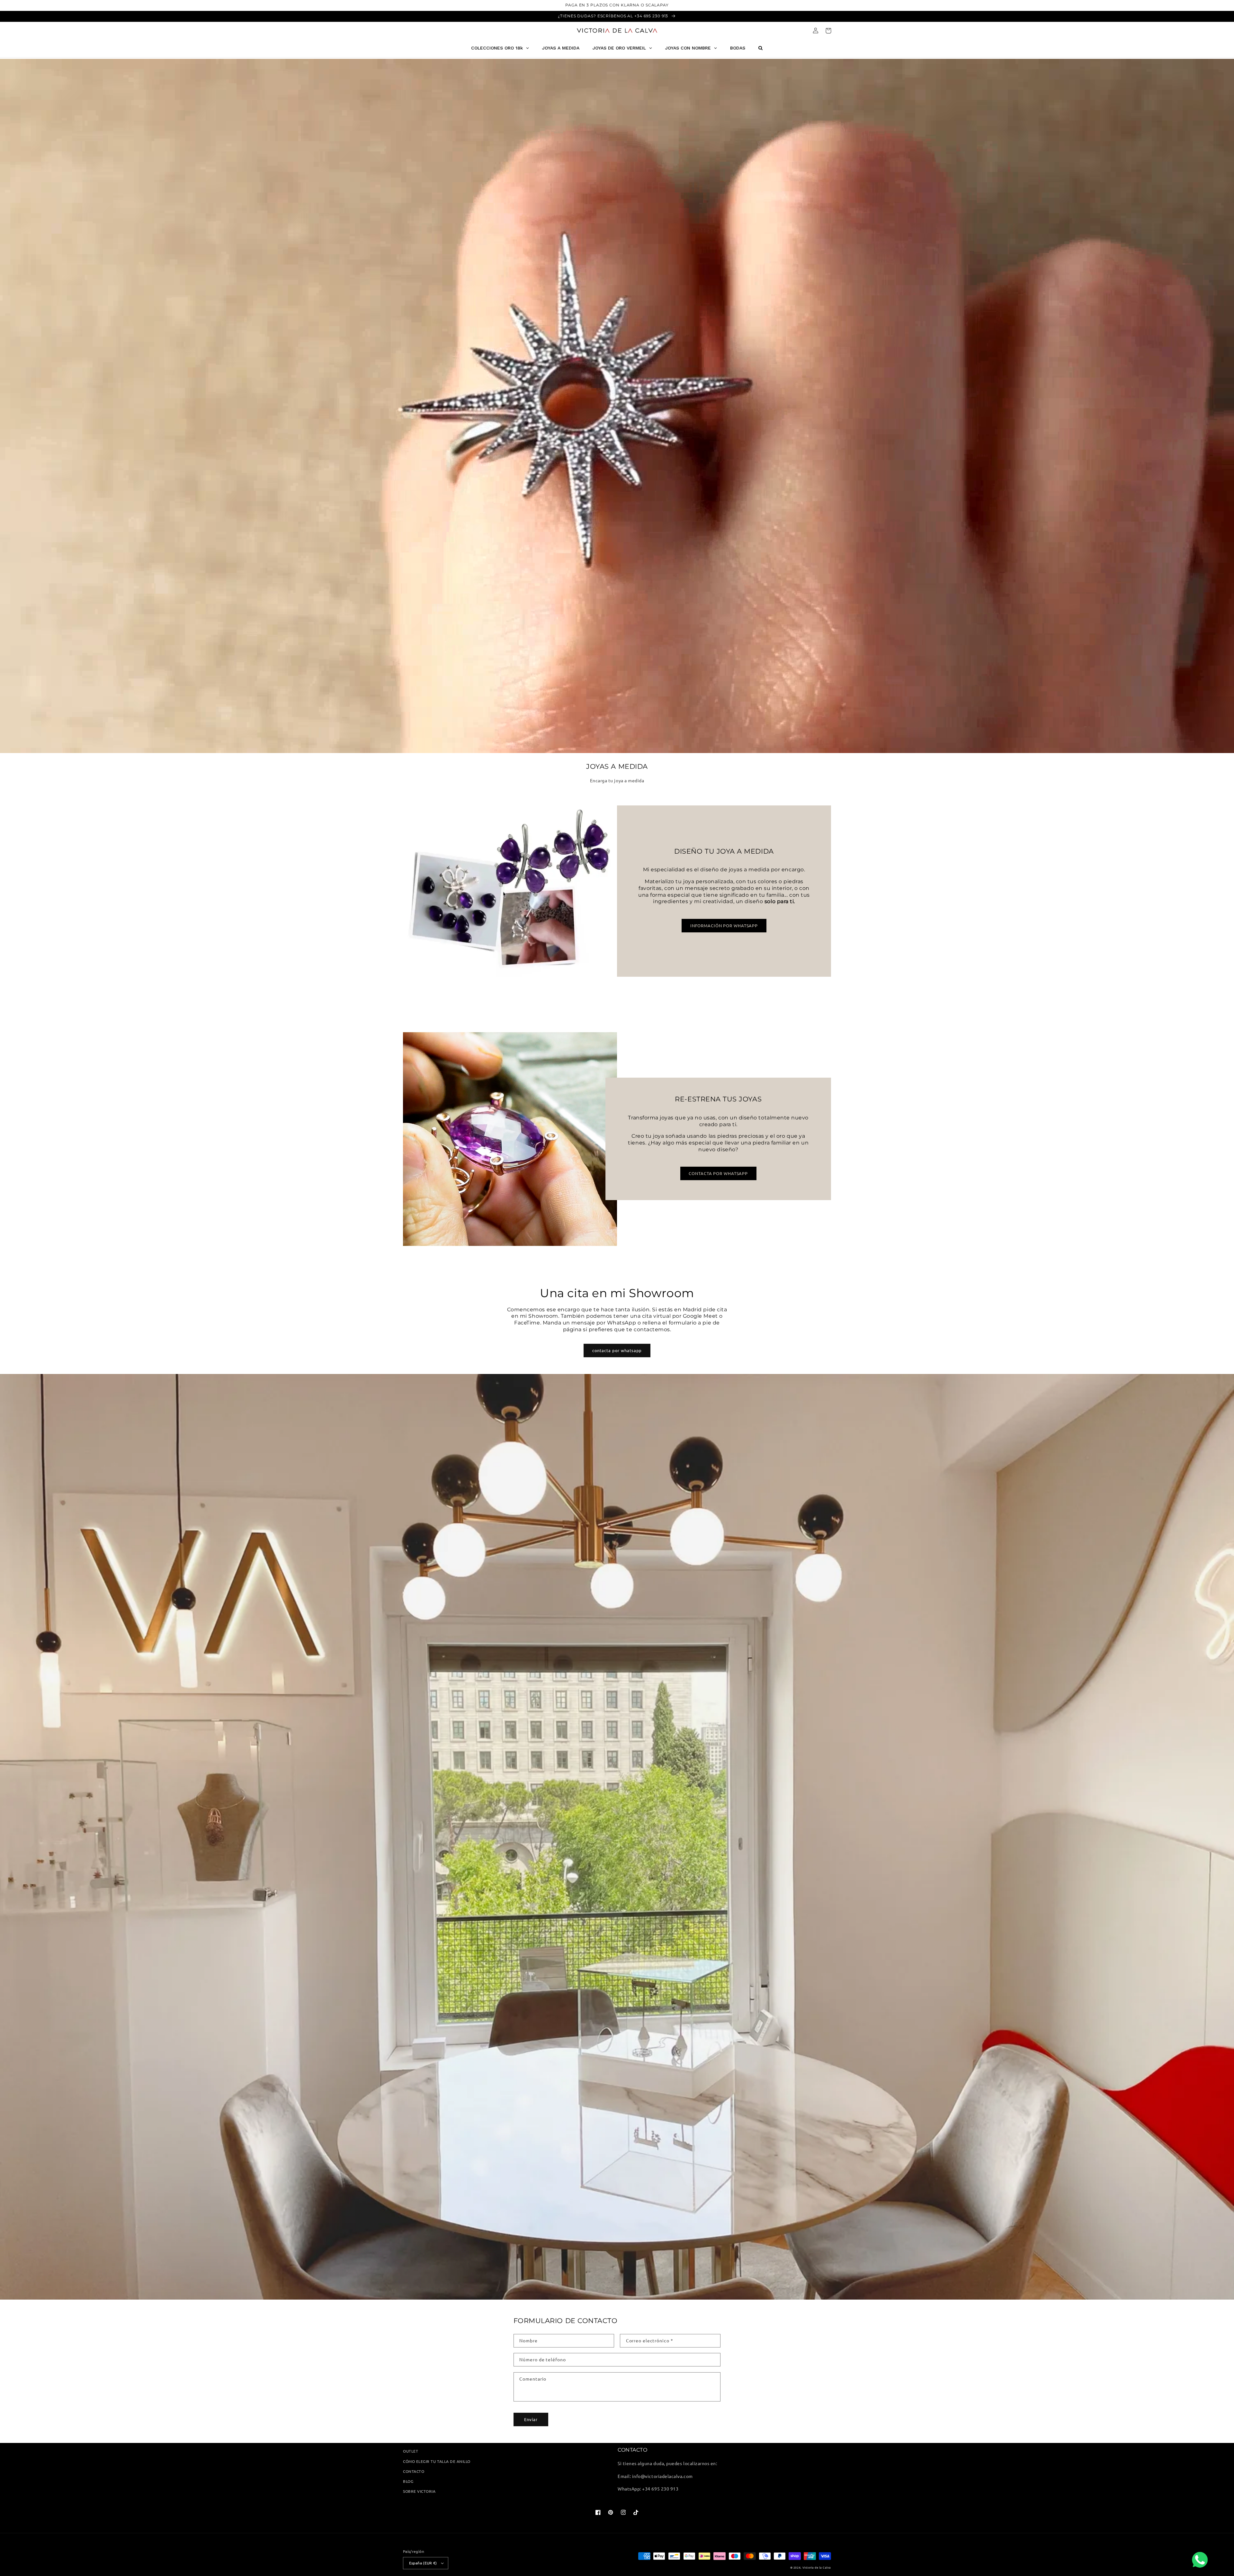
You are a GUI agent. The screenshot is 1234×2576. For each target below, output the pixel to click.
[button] (828, 31)
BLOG (408, 2481)
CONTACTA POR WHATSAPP (718, 1173)
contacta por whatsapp (617, 1350)
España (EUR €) (423, 2563)
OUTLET (411, 2451)
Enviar (531, 2419)
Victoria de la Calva (817, 2567)
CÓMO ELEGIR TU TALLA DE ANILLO (437, 2461)
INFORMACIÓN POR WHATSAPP (724, 925)
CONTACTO (414, 2471)
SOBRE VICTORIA (419, 2491)
